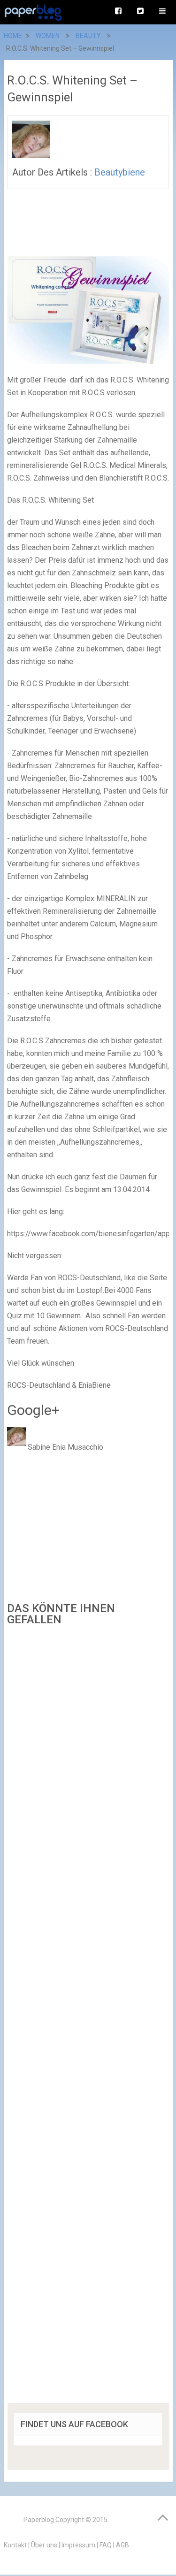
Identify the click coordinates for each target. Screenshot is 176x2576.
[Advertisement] (88, 2018)
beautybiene (120, 172)
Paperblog (39, 2520)
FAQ (106, 2545)
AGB (122, 2545)
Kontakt (15, 2545)
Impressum (78, 2545)
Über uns (44, 2545)
